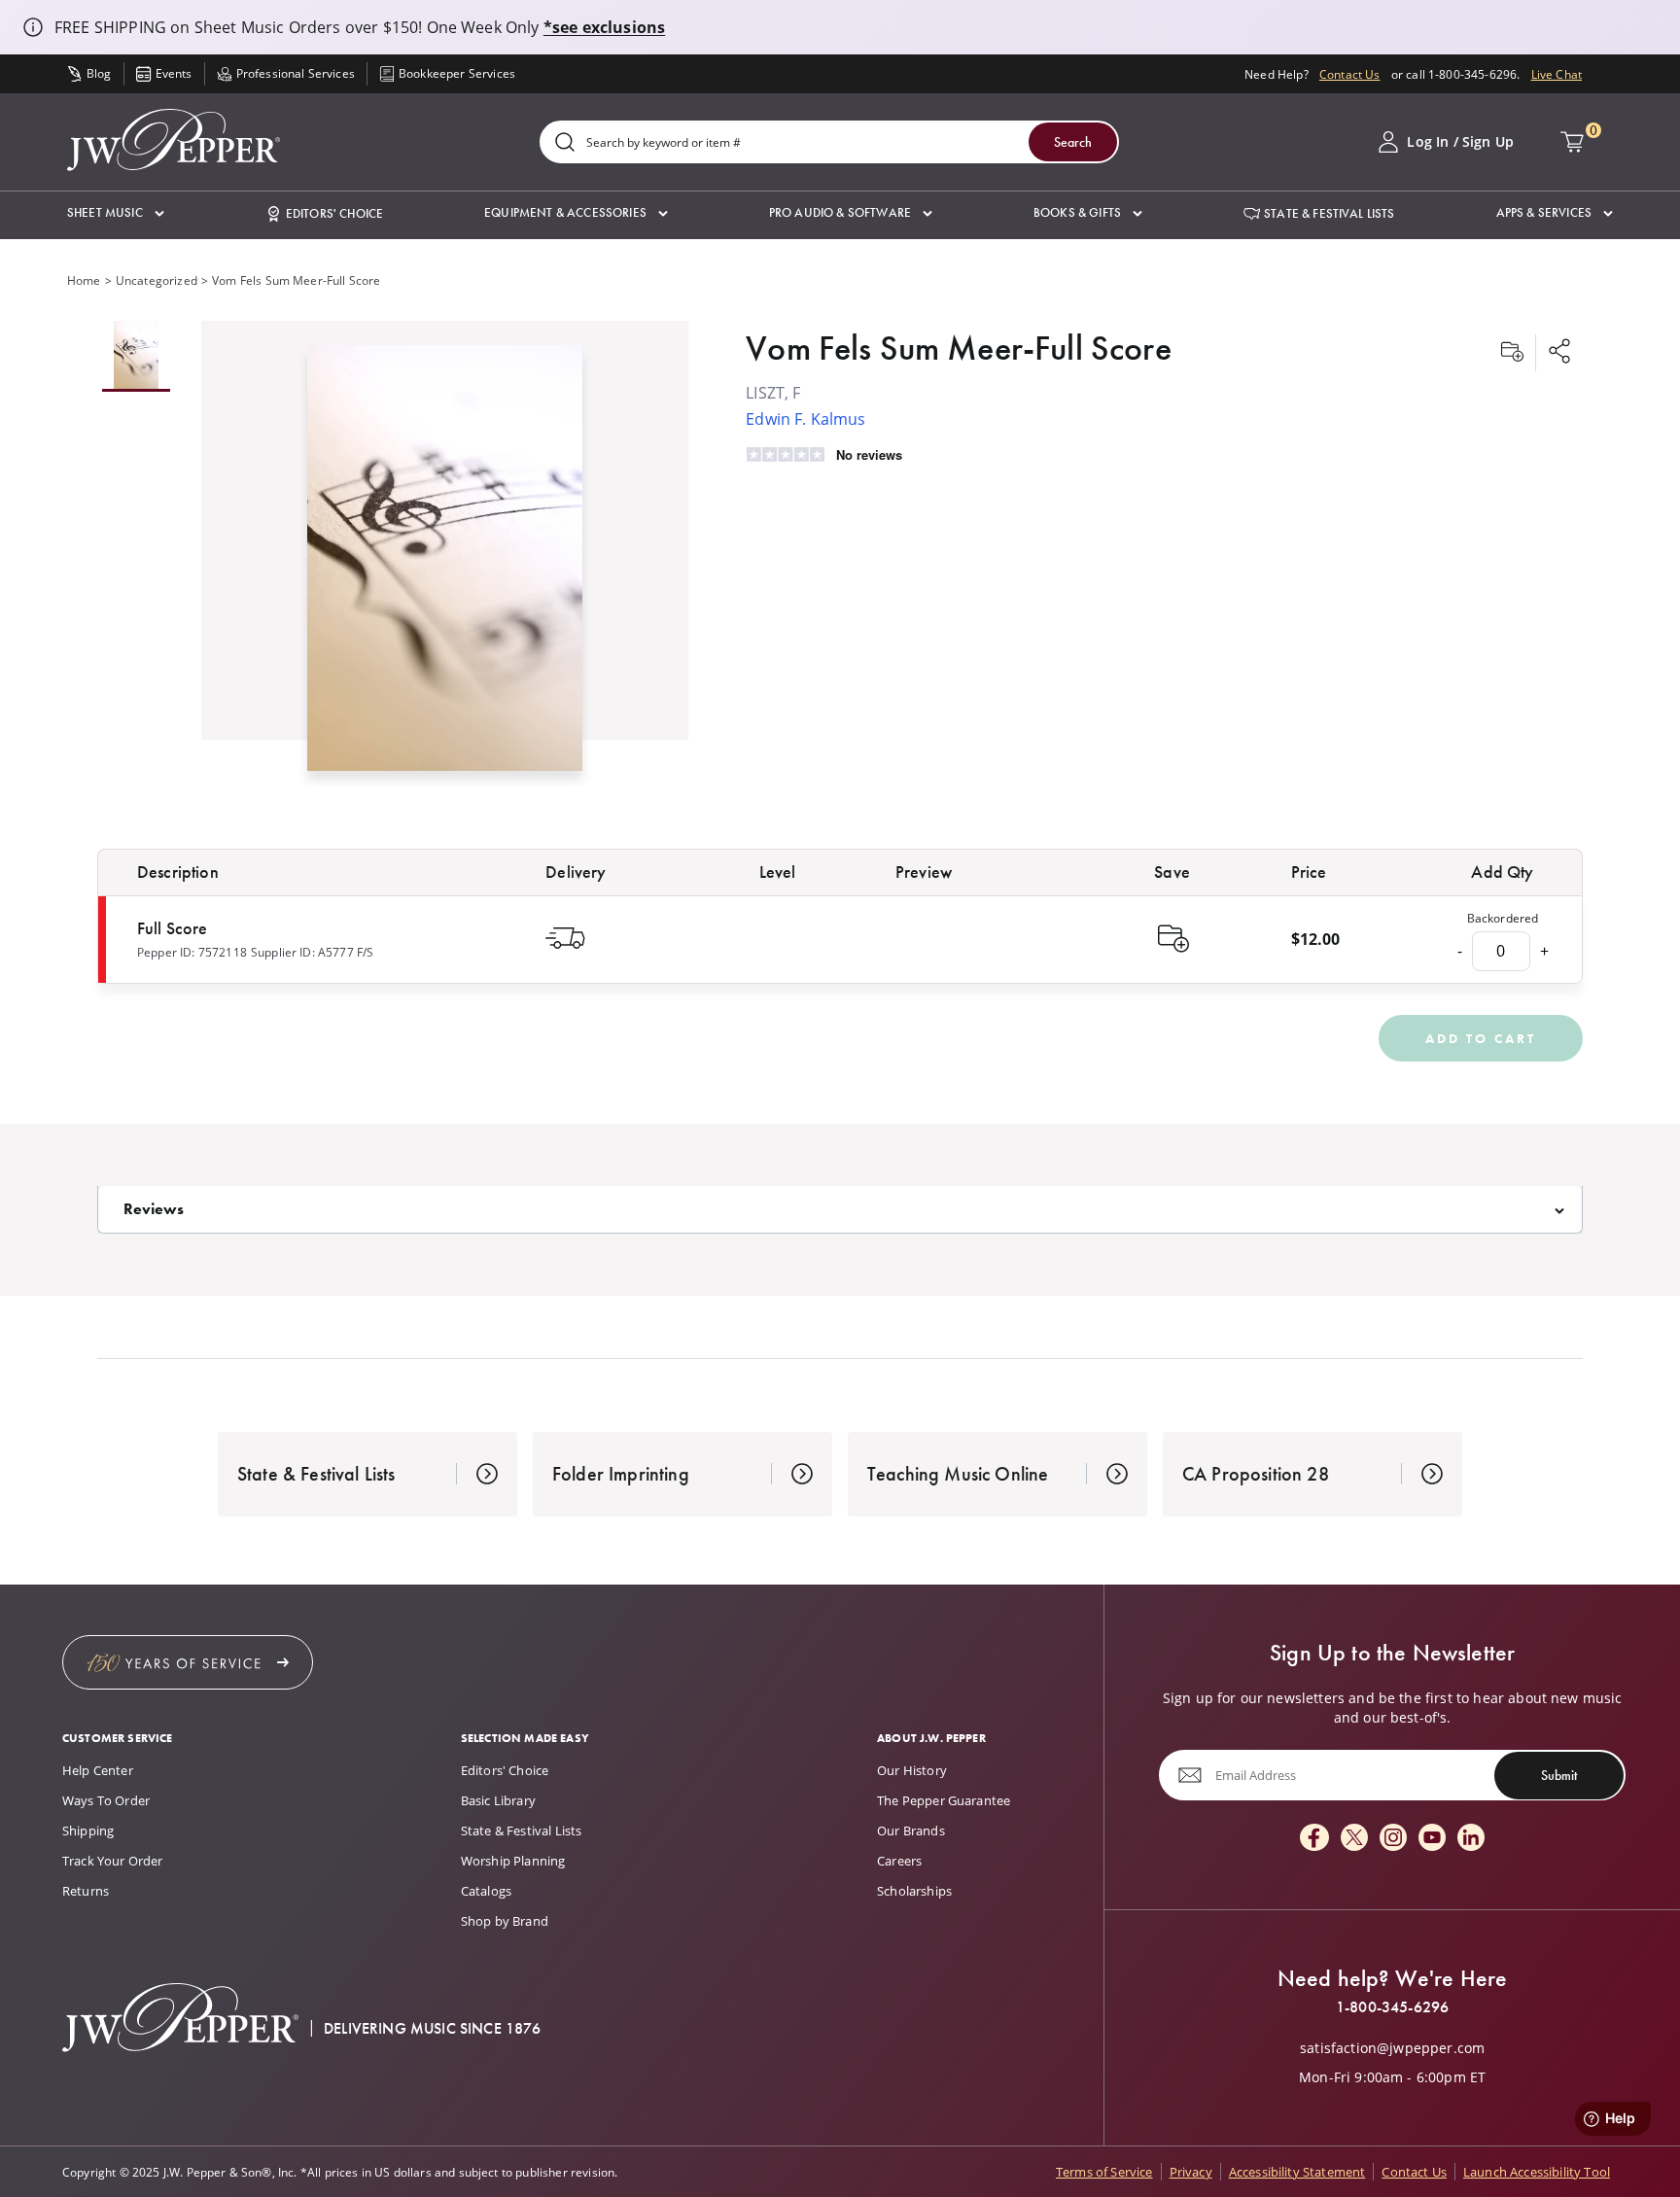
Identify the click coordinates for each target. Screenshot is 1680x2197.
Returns (86, 1891)
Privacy (1191, 2172)
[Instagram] (1393, 1839)
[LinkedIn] (1471, 1839)
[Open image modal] (445, 565)
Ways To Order (106, 1800)
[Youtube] (1432, 1839)
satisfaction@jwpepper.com (1392, 2048)
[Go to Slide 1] (136, 356)
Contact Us (1350, 74)
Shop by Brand (505, 1921)
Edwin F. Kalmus (805, 418)
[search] (565, 143)
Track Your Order (113, 1861)
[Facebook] (1314, 1839)
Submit (1559, 1775)
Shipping (88, 1831)
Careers (899, 1861)
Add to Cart (1481, 1038)
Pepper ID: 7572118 (192, 952)
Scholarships (914, 1891)
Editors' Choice (505, 1770)
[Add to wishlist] (1512, 353)
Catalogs (486, 1891)
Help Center (98, 1770)
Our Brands (911, 1831)
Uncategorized (157, 280)
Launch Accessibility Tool (1537, 2172)
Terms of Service (1104, 2172)
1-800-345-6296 (1392, 2007)
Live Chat (1557, 74)
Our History (912, 1770)
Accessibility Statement (1297, 2172)
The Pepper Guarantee (944, 1800)
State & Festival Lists (522, 1831)
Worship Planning (513, 1861)
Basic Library (498, 1800)
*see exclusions (604, 27)
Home (84, 280)
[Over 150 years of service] (188, 1662)
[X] (1354, 1839)
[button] (116, 213)
